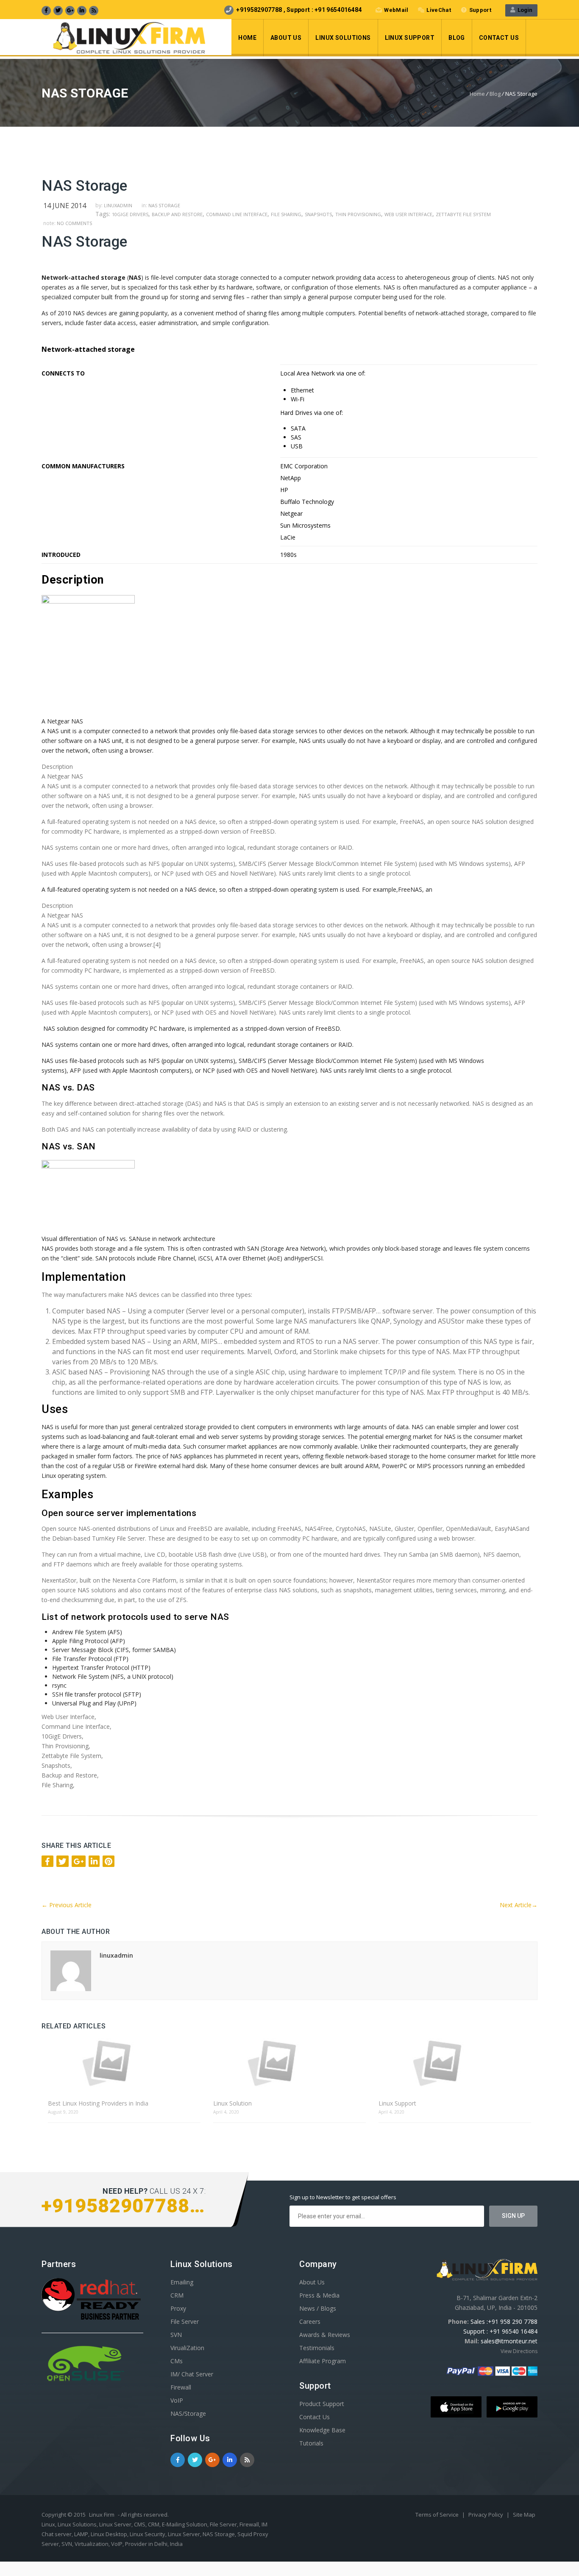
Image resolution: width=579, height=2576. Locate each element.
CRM (177, 2295)
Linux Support (410, 38)
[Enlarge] (45, 709)
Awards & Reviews (325, 2335)
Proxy (178, 2308)
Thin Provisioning (358, 214)
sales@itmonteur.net (509, 2341)
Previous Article (67, 1905)
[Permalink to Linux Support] (455, 2063)
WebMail (396, 10)
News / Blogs (318, 2308)
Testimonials (317, 2348)
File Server (185, 2321)
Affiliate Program (323, 2361)
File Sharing (286, 214)
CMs (177, 2361)
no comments (74, 223)
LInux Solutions (343, 38)
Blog (457, 38)
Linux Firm (102, 2515)
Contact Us (499, 38)
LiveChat (438, 10)
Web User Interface (408, 214)
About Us (286, 38)
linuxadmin (118, 205)
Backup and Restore (177, 214)
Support (480, 10)
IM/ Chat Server (192, 2374)
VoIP (177, 2400)
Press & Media (319, 2295)
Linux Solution (232, 2103)
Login (524, 10)
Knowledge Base (322, 2430)
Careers (310, 2321)
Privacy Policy (486, 2515)
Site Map (524, 2515)
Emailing (182, 2282)
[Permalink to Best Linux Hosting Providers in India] (124, 2063)
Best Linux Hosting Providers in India (98, 2103)
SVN (176, 2335)
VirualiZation (187, 2348)
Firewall (181, 2387)
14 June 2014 (65, 206)
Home (247, 38)
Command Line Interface (237, 214)
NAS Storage (164, 205)
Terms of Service (438, 2515)
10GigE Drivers (130, 214)
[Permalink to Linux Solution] (289, 2063)
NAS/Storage (188, 2413)
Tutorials (311, 2443)
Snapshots (318, 214)
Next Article (519, 1905)
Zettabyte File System (463, 214)
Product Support (322, 2404)
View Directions (519, 2351)
